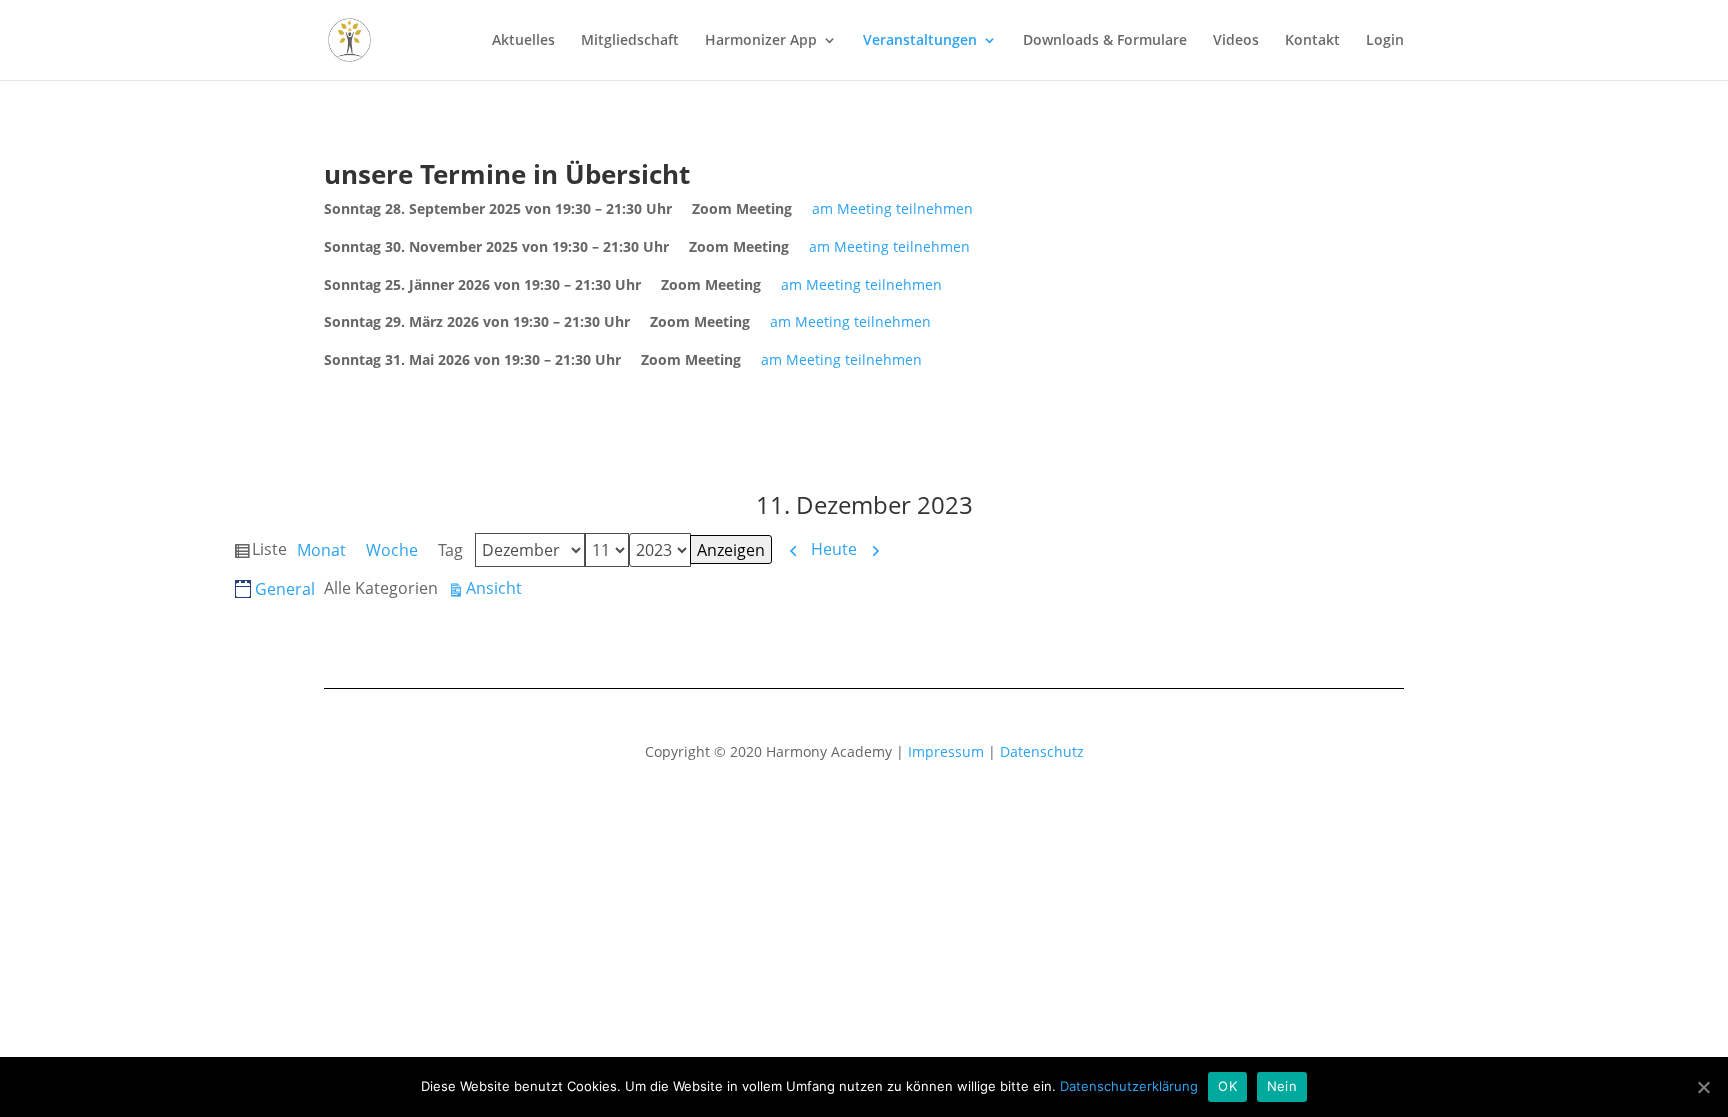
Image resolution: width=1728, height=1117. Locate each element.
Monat (321, 550)
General (285, 589)
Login (1385, 41)
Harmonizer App (761, 41)
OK (1227, 1086)
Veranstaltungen (920, 41)
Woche (392, 550)
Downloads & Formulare (1105, 41)
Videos (1236, 41)
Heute (834, 549)
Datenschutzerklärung (1129, 1086)
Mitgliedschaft (630, 41)
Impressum (946, 751)
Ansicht (494, 589)
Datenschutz (1042, 751)
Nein (1282, 1086)
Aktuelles (523, 41)
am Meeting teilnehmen (892, 208)
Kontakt (1312, 41)
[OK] (1703, 1087)
